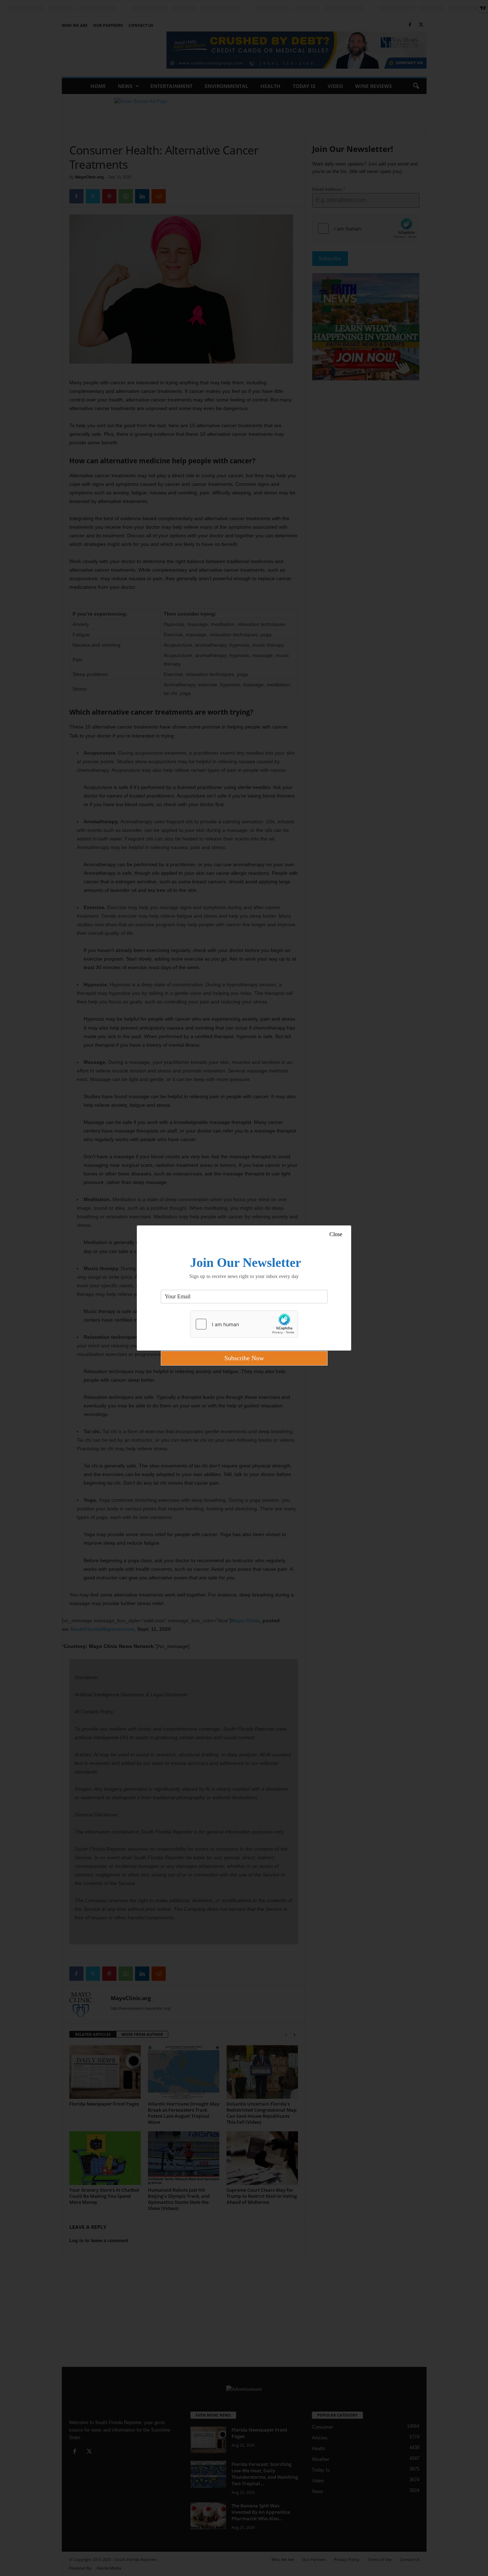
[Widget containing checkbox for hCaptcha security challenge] (244, 1324)
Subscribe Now (244, 1358)
